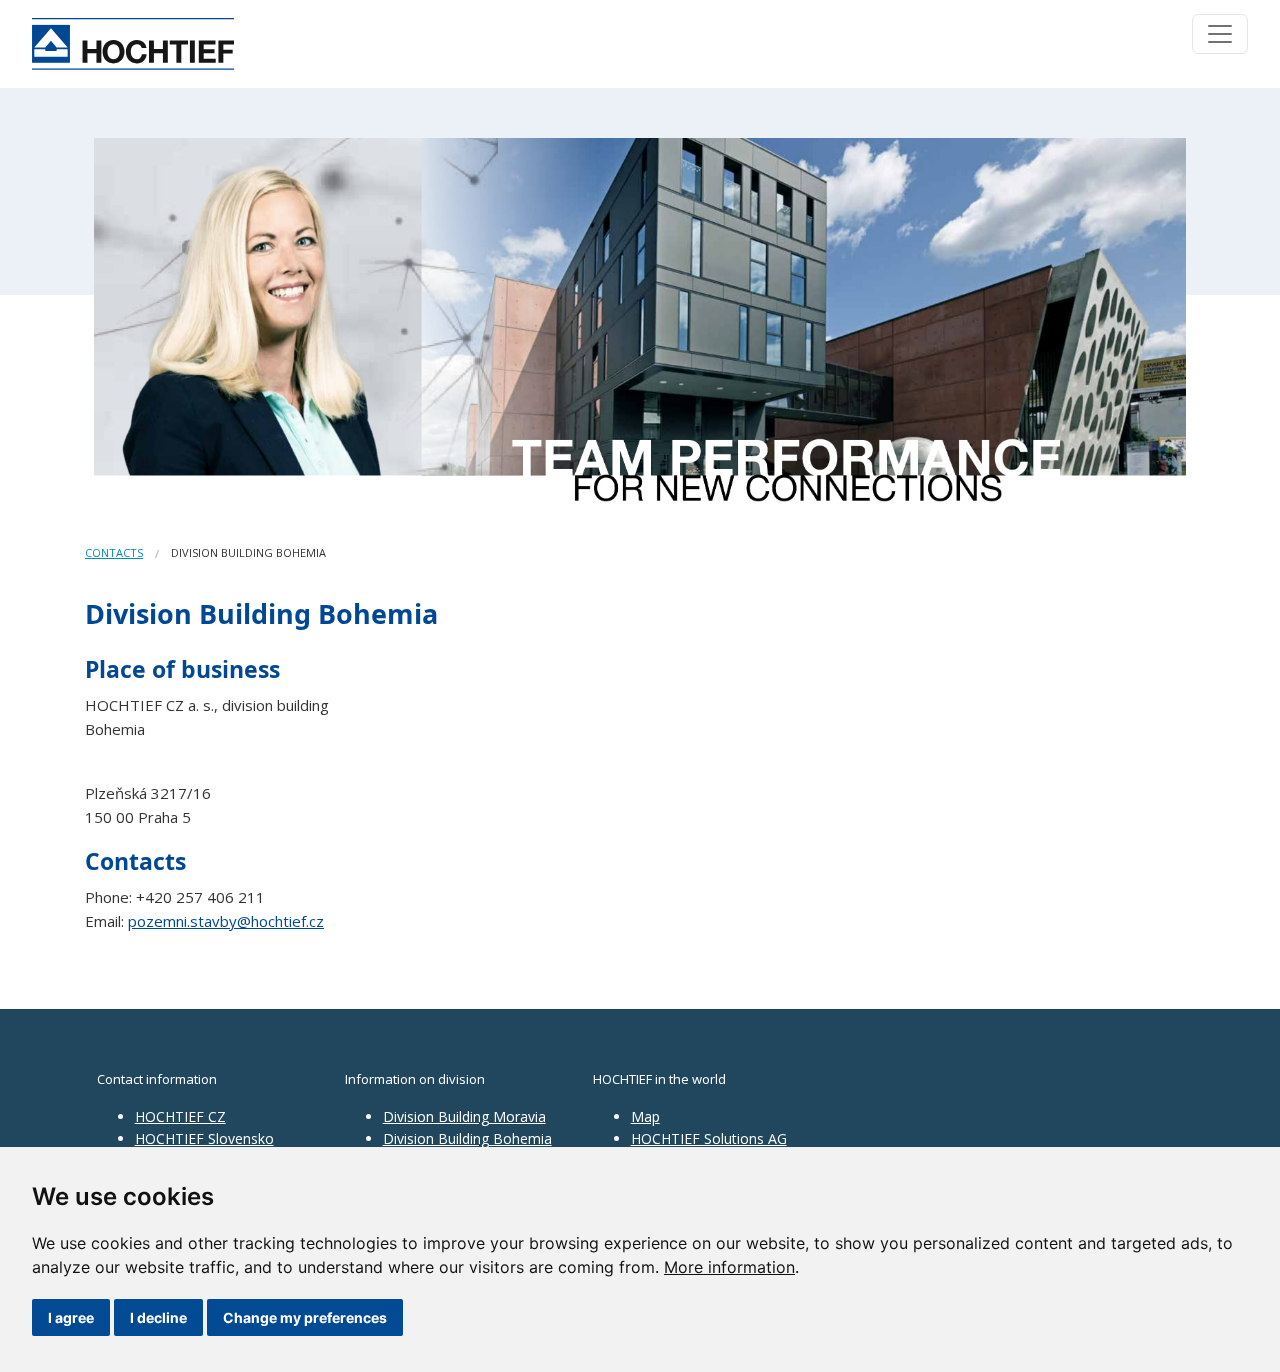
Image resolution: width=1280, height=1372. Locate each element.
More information (729, 1267)
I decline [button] (158, 1317)
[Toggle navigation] (1220, 34)
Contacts (114, 552)
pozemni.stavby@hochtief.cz (226, 921)
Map (645, 1116)
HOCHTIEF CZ (180, 1116)
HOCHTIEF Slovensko (204, 1138)
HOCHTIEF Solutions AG (709, 1138)
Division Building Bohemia (467, 1138)
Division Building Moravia (464, 1116)
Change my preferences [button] (305, 1317)
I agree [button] (71, 1317)
